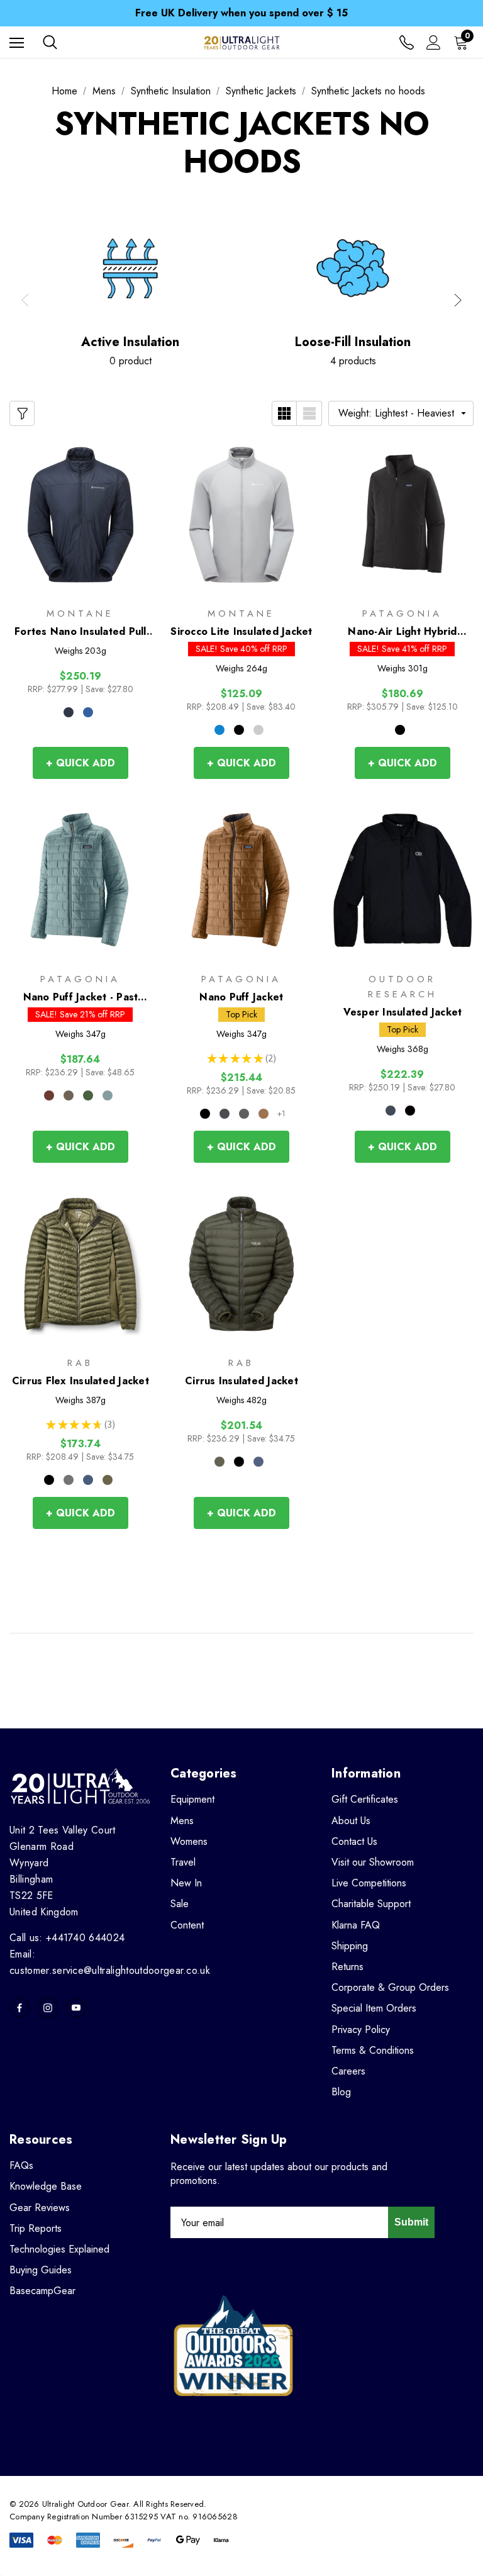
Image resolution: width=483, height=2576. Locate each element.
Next (458, 300)
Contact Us (354, 1841)
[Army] (108, 1480)
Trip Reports (36, 2228)
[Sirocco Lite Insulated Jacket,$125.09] (241, 514)
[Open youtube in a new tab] (76, 2008)
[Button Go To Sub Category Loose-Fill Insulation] (353, 269)
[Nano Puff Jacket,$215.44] (241, 880)
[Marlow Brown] (69, 1095)
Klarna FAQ (356, 1925)
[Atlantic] (391, 1111)
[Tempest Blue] (88, 1480)
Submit (411, 2222)
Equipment (192, 1799)
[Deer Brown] (264, 1114)
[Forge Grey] (244, 1114)
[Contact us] (407, 42)
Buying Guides (41, 2270)
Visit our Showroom (373, 1862)
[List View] (309, 413)
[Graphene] (69, 1480)
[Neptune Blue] (88, 712)
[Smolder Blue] (225, 1114)
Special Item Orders (374, 2008)
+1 (281, 1114)
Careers (348, 2071)
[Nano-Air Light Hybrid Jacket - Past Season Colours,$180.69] (402, 514)
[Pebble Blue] (258, 730)
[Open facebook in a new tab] (19, 2008)
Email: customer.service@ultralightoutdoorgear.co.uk (110, 1962)
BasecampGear (42, 2291)
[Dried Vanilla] (49, 1095)
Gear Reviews (40, 2208)
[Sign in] (434, 42)
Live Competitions (369, 1883)
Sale (180, 1904)
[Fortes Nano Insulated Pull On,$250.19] (80, 514)
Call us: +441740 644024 (67, 1938)
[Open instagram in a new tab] (48, 2008)
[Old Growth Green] (88, 1095)
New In (186, 1883)
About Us (351, 1821)
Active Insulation (130, 342)
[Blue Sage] (108, 1095)
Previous (25, 300)
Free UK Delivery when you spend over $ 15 (241, 13)
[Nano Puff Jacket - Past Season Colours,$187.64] (80, 880)
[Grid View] (284, 413)
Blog (341, 2092)
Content (187, 1925)
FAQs (21, 2165)
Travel (183, 1862)
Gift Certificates (365, 1799)
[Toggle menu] (17, 42)
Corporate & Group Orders (390, 1987)
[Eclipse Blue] (69, 712)
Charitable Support (371, 1904)
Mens (182, 1821)
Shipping (350, 1946)
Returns (347, 1967)
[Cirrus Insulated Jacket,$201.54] (241, 1264)
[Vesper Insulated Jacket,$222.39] (402, 880)
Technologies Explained (59, 2249)
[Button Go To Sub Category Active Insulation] (130, 269)
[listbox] (401, 413)
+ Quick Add (80, 763)
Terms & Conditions (373, 2050)
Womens (189, 1841)
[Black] (239, 730)
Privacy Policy (361, 2030)
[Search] (50, 42)
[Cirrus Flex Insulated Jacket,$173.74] (80, 1264)
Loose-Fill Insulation (353, 342)
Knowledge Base (46, 2186)
